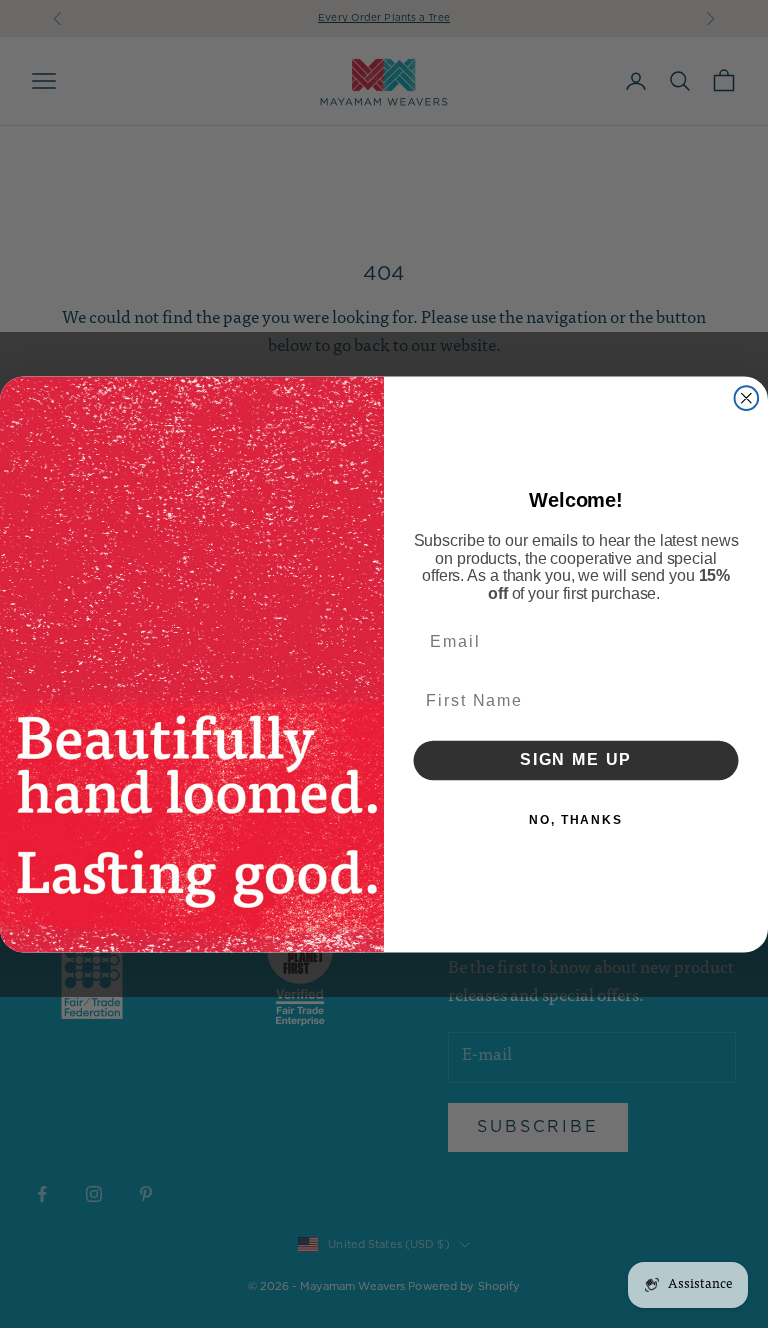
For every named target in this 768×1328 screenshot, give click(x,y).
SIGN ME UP (576, 759)
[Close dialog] (747, 398)
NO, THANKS (576, 819)
